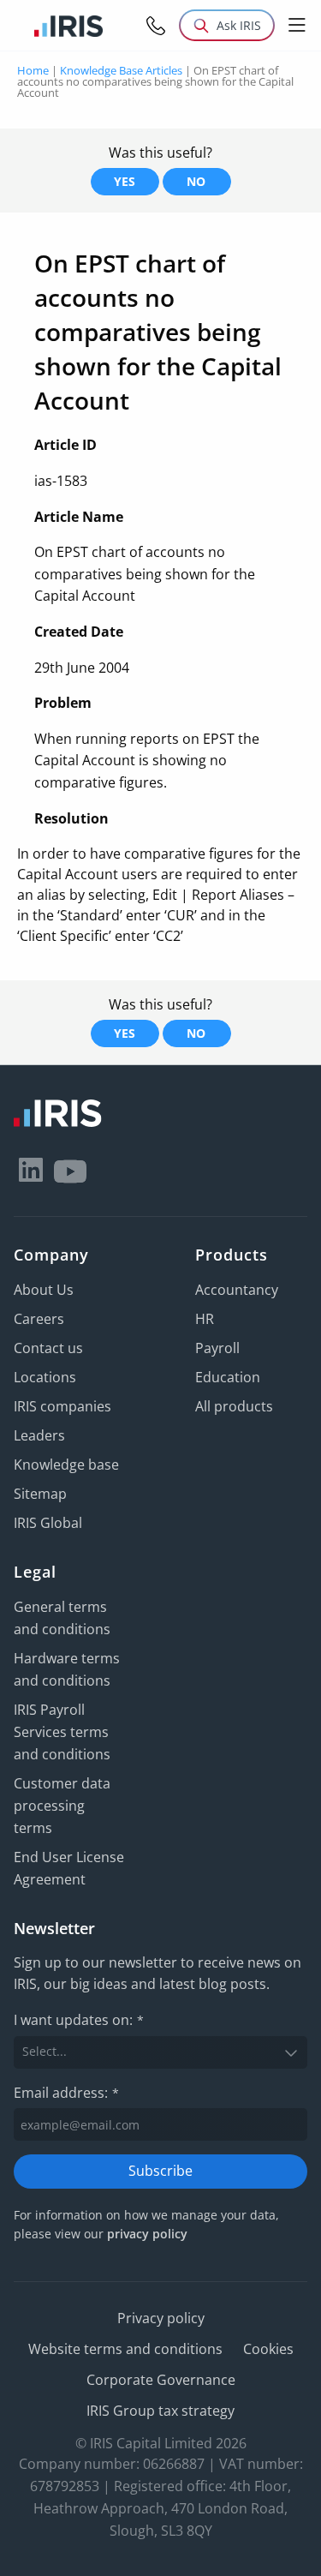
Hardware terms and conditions (67, 1669)
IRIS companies (62, 1406)
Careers (39, 1319)
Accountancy (237, 1290)
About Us (44, 1290)
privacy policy (147, 2234)
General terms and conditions (62, 1618)
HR (205, 1319)
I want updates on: (79, 2020)
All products (234, 1406)
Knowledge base (66, 1465)
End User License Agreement (69, 1868)
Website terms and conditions (125, 2349)
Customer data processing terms (62, 1806)
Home (33, 70)
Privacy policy (161, 2318)
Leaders (39, 1435)
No (196, 181)
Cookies (268, 2349)
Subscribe (160, 2171)
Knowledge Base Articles (121, 70)
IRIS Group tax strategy (160, 2411)
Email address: (66, 2093)
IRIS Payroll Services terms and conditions (62, 1732)
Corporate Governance (161, 2380)
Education (228, 1377)
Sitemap (40, 1494)
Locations (45, 1377)
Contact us (48, 1348)
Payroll (217, 1348)
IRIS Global (48, 1523)
